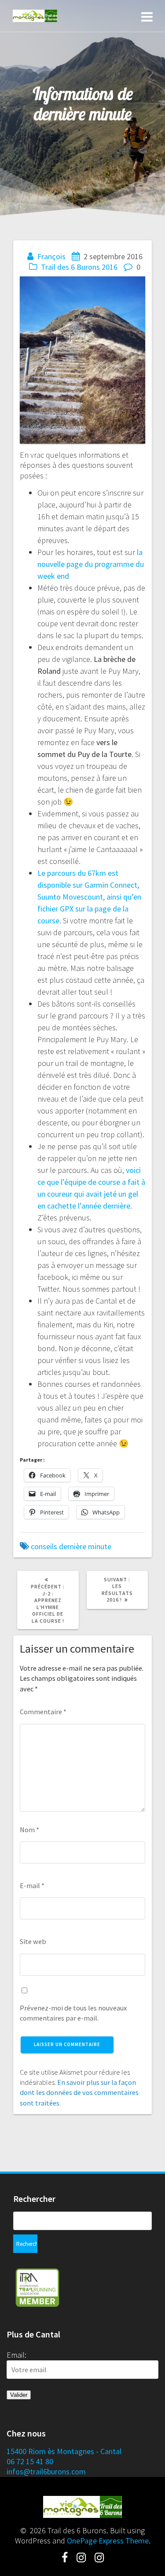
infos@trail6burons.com (46, 2471)
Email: (16, 2355)
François (51, 256)
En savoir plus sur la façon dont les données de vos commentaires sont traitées (79, 2093)
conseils (44, 1546)
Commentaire (43, 1712)
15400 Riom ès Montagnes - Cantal (64, 2451)
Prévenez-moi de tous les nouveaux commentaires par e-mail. (73, 2013)
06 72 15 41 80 (30, 2461)
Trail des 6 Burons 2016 (79, 267)
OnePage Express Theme (108, 2541)
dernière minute (85, 1546)
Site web (33, 1941)
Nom (29, 1830)
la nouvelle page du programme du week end (91, 564)
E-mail (32, 1885)
